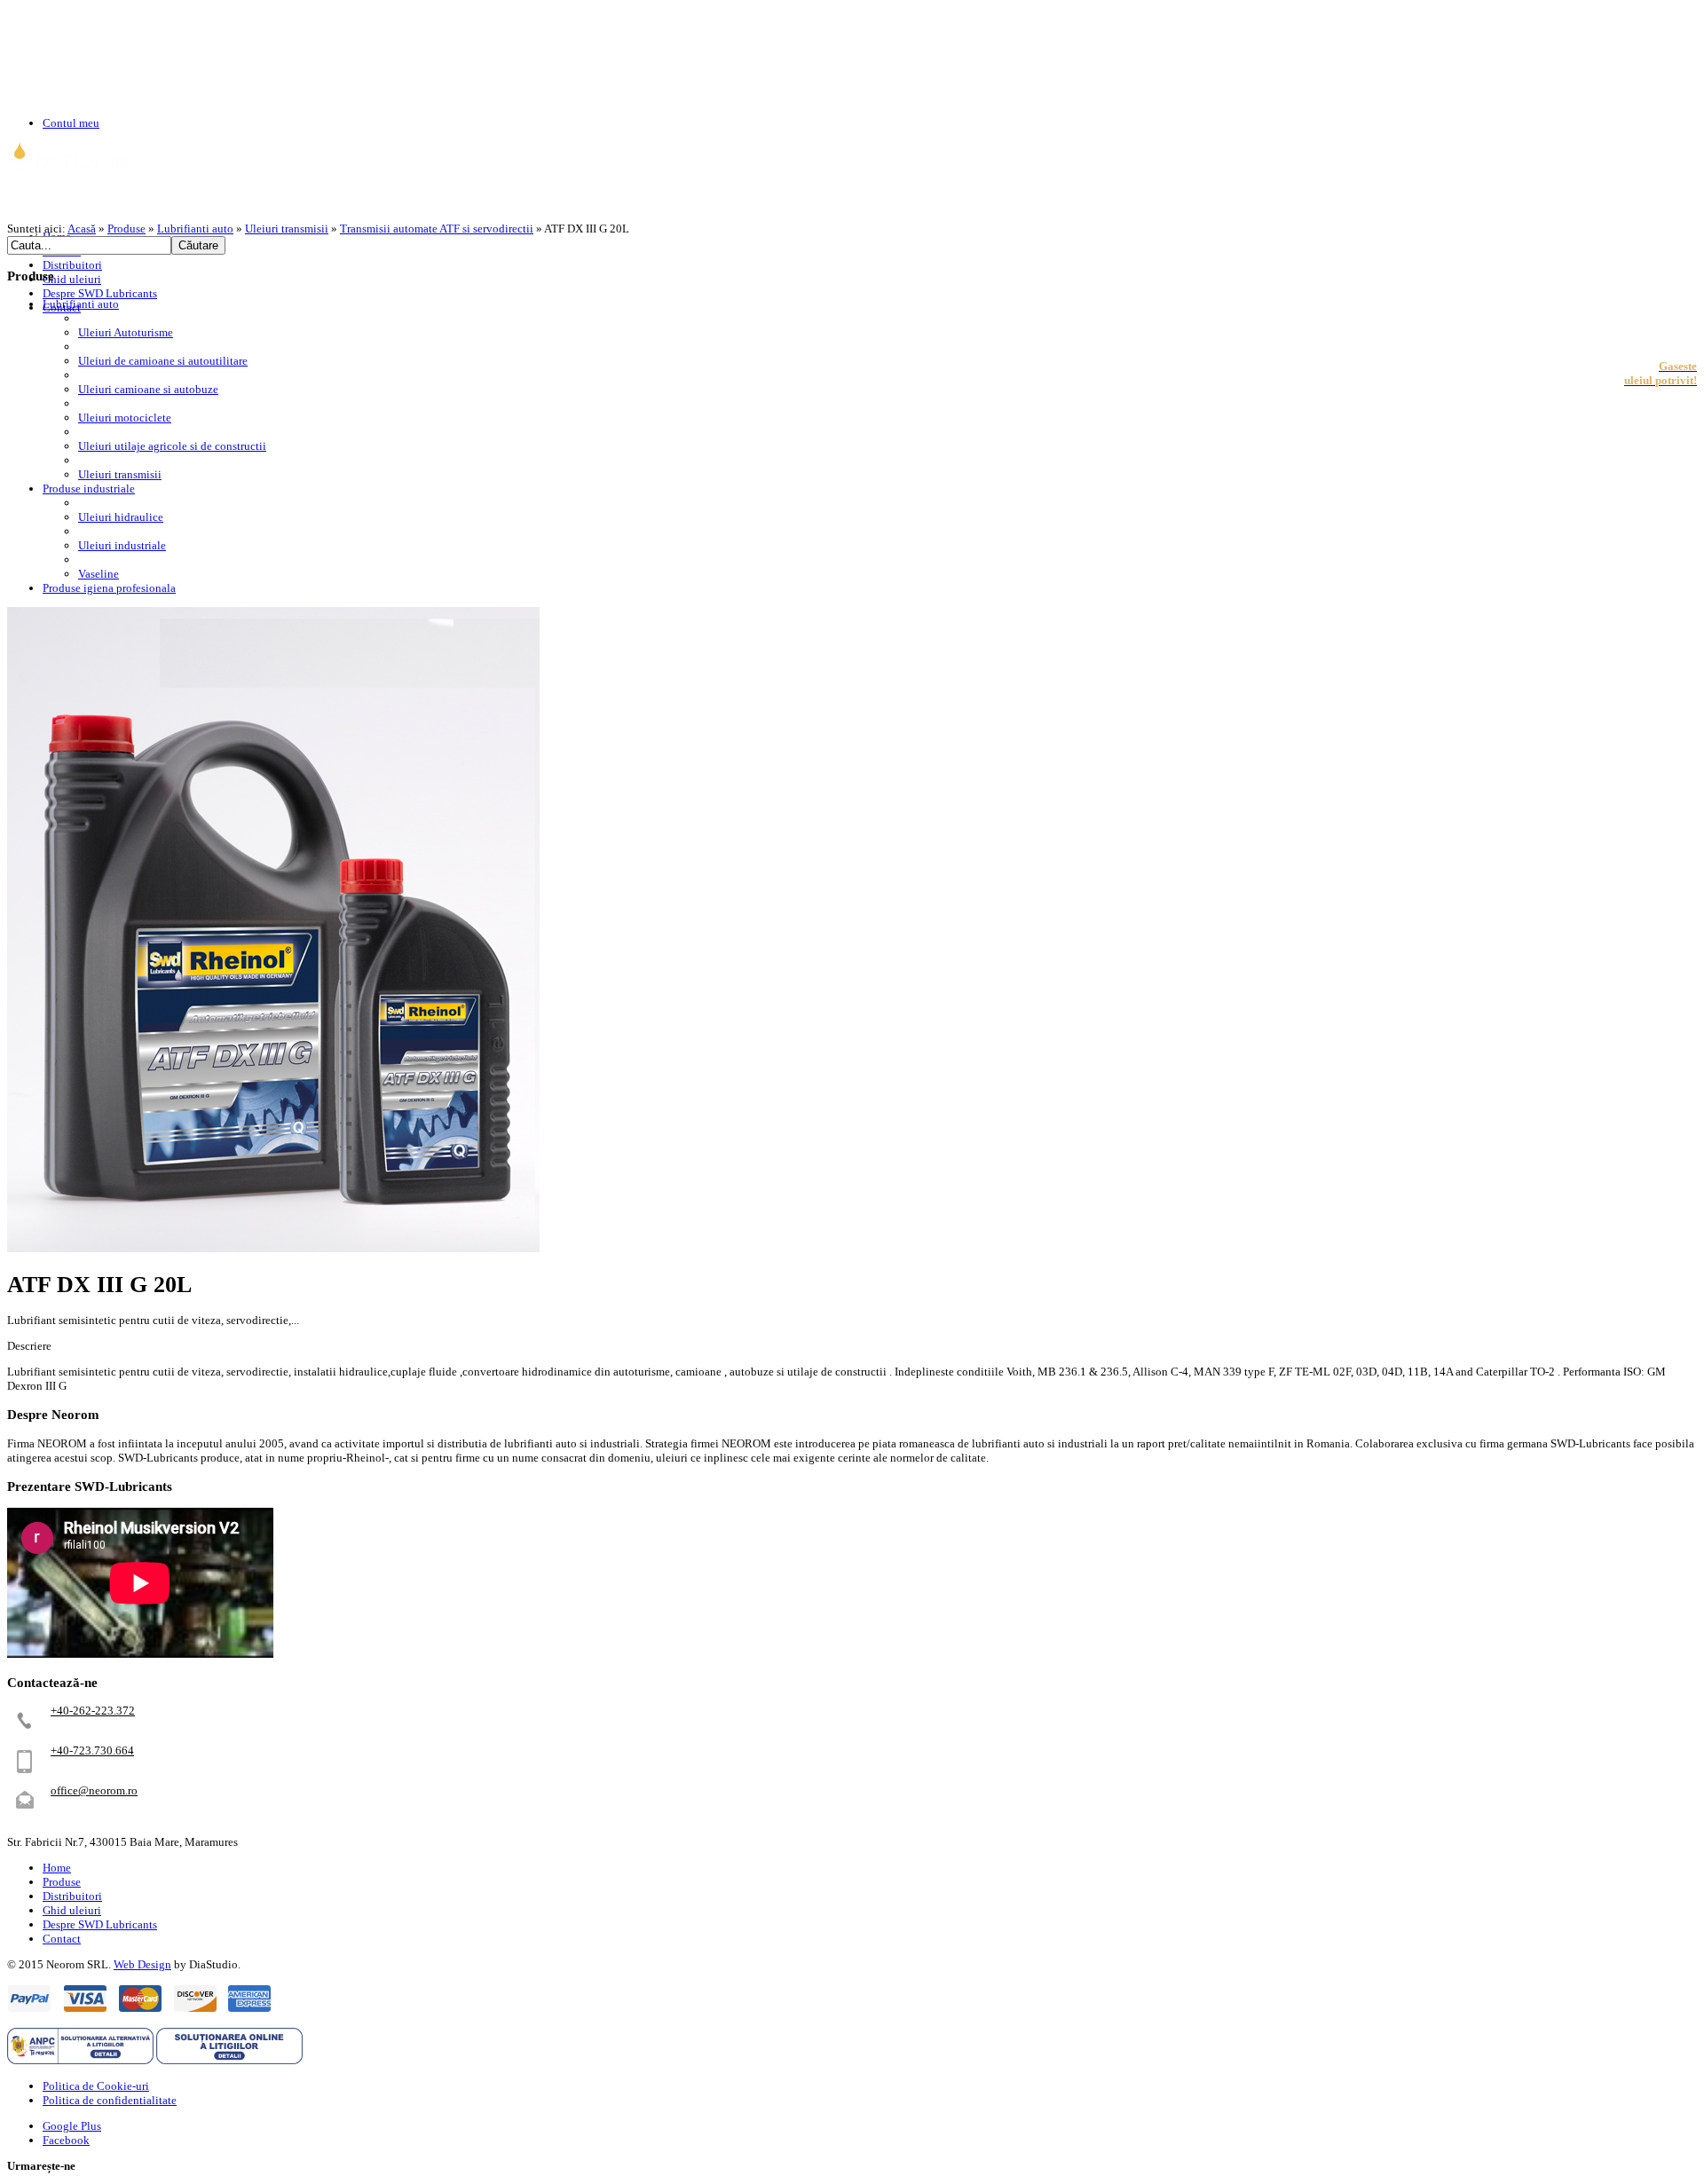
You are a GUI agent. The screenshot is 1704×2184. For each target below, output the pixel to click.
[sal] (80, 2060)
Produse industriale (89, 489)
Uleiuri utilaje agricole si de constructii (172, 446)
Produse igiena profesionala (109, 588)
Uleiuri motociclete (125, 418)
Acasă (82, 229)
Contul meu (71, 123)
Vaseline (99, 574)
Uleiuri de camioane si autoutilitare (163, 361)
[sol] (229, 2060)
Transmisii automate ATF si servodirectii (437, 229)
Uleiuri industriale (122, 545)
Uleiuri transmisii (287, 229)
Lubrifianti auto (195, 229)
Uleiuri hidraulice (121, 517)
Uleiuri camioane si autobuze (148, 389)
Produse (126, 229)
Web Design (142, 1964)
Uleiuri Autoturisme (126, 332)
